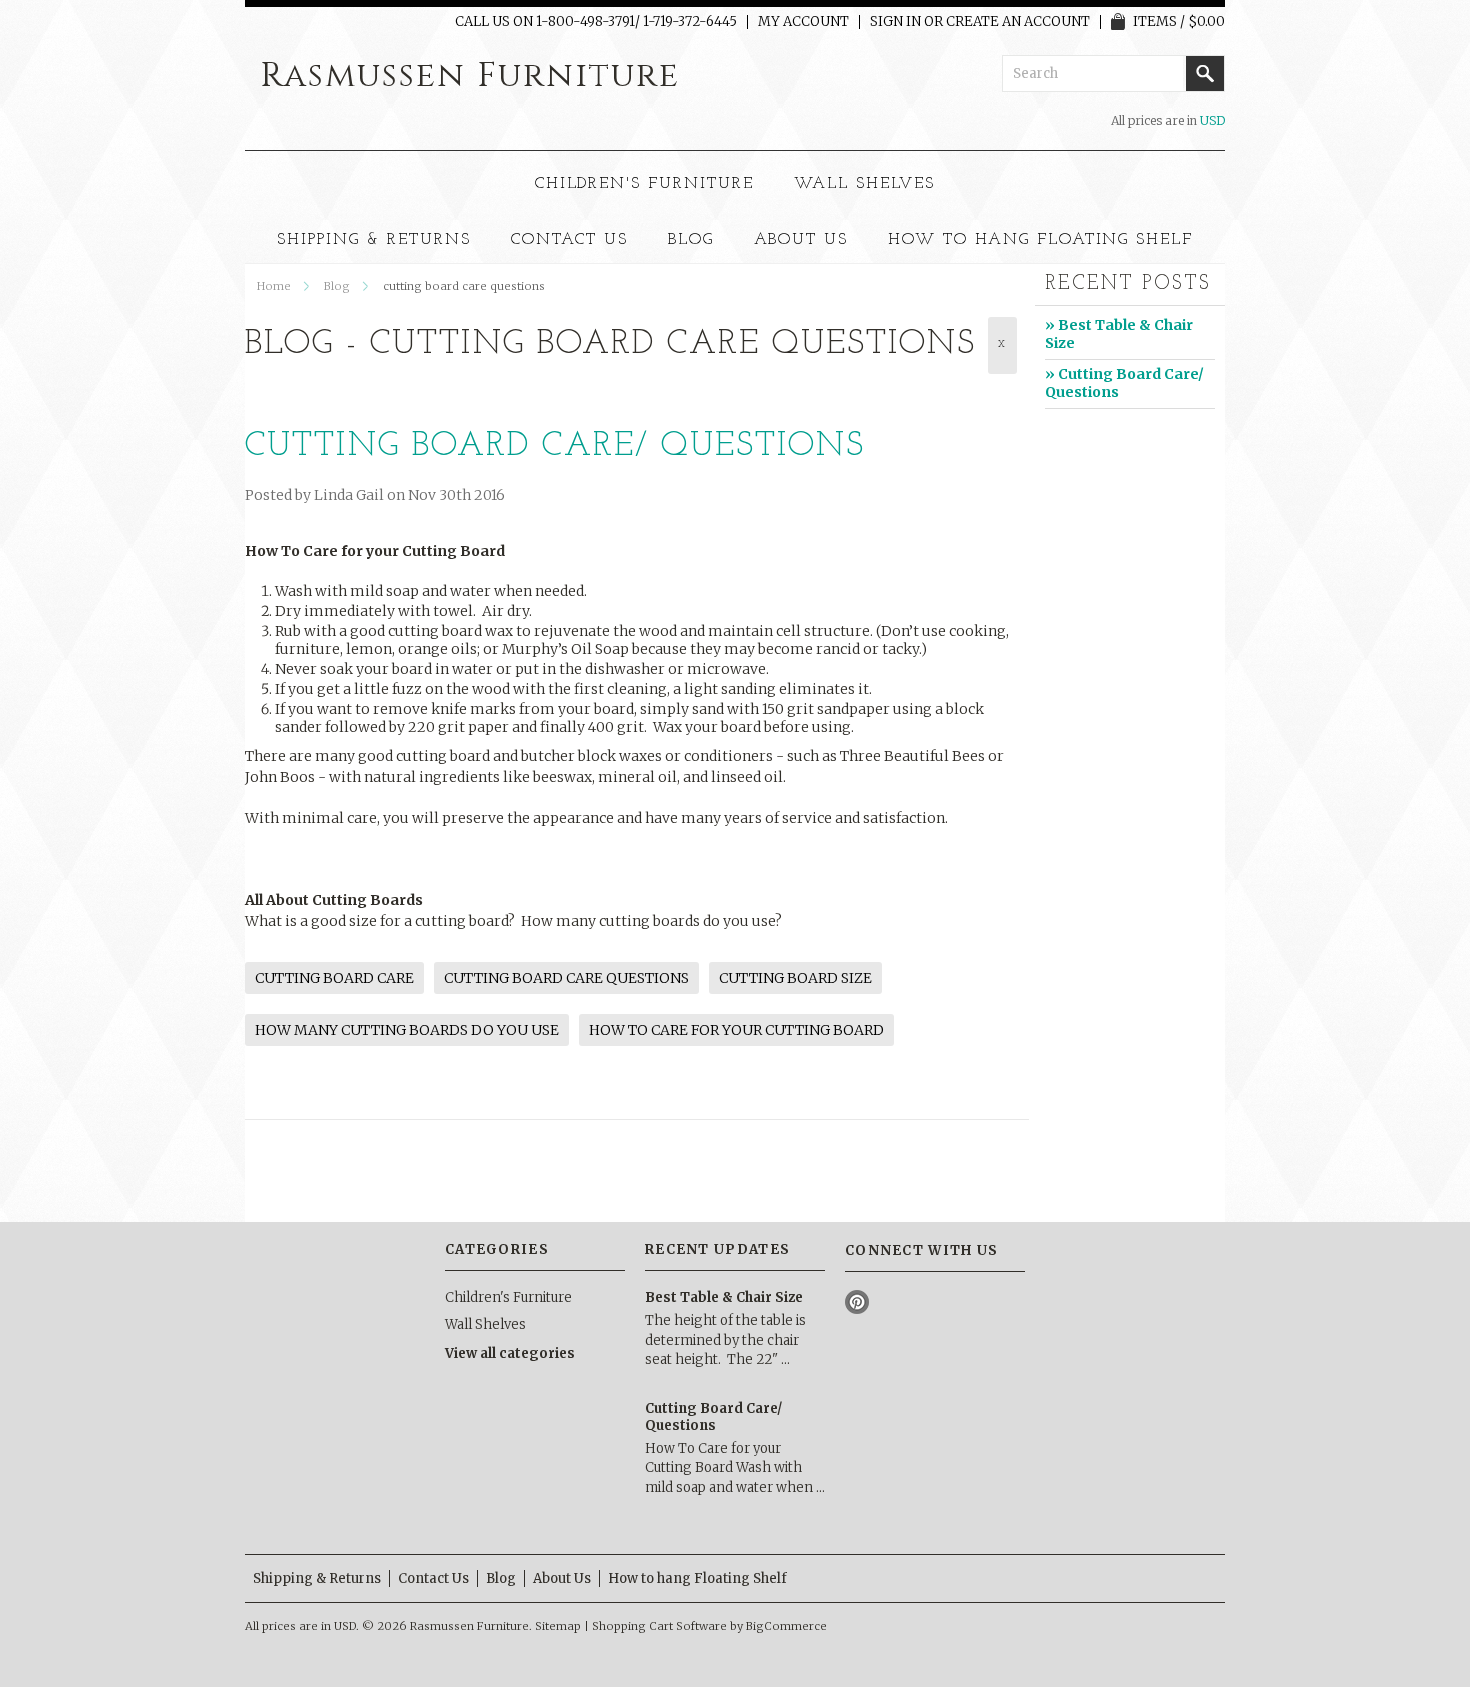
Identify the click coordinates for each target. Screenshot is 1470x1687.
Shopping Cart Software (659, 1626)
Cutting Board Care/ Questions (555, 446)
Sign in (895, 22)
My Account (803, 22)
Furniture (470, 76)
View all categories (510, 1353)
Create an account (1018, 22)
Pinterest (857, 1302)
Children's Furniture (644, 184)
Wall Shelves (865, 184)
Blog (337, 286)
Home (274, 286)
